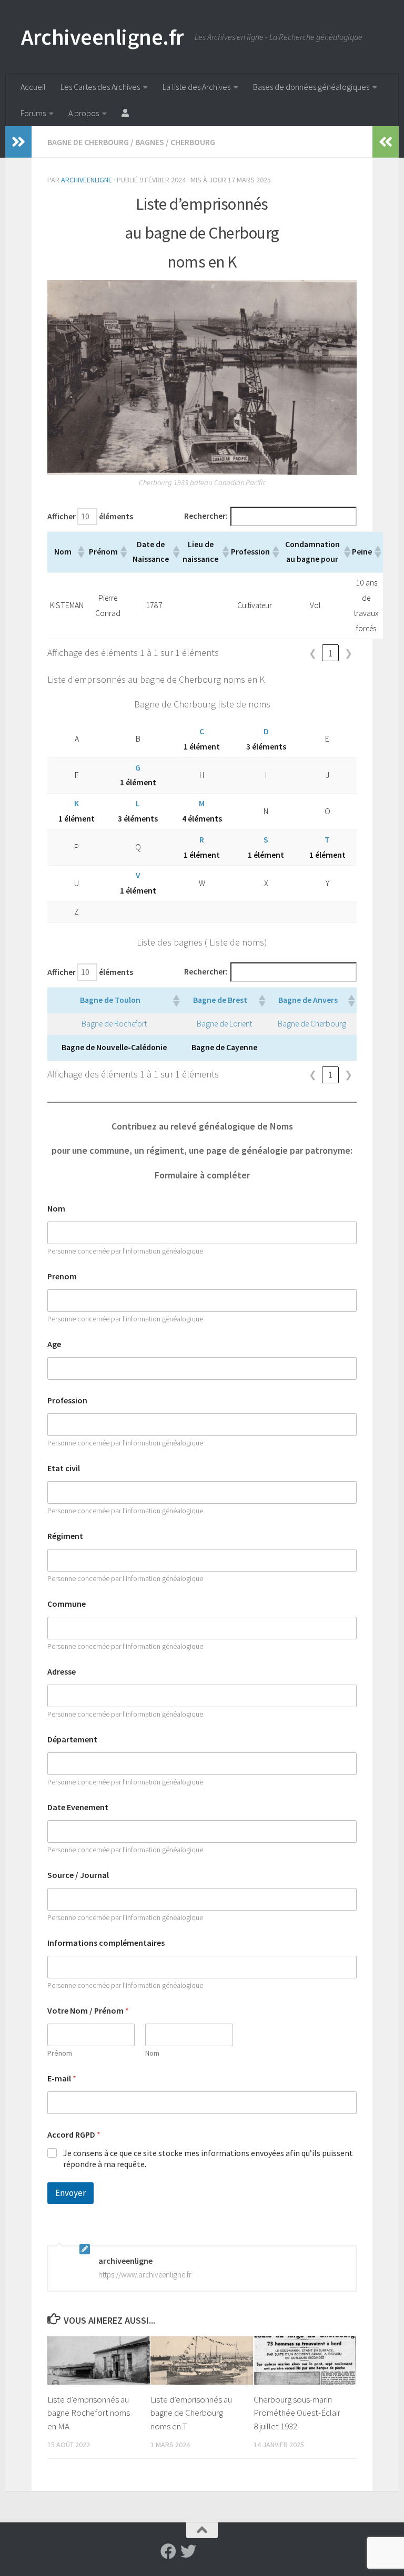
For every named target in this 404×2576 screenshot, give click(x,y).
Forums (33, 113)
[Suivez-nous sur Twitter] (188, 2551)
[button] (80, 552)
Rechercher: (206, 516)
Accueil (33, 87)
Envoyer (70, 2193)
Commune (67, 1604)
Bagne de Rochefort (114, 1024)
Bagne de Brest (220, 1000)
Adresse (62, 1672)
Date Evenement (78, 1807)
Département (72, 1739)
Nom (56, 1209)
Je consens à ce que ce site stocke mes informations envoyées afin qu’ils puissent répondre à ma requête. (208, 2158)
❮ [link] (313, 653)
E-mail (62, 2079)
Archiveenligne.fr (103, 37)
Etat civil (64, 1468)
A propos (84, 113)
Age (54, 1344)
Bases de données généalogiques (311, 87)
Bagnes (150, 142)
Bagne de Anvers (308, 1000)
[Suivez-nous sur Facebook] (168, 2551)
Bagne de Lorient (224, 1024)
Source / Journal (78, 1875)
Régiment (65, 1536)
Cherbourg (193, 142)
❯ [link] (349, 653)
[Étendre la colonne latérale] (18, 142)
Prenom (62, 1276)
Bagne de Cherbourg (88, 142)
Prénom (60, 2053)
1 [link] (331, 653)
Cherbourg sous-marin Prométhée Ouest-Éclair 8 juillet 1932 (297, 2413)
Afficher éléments (90, 516)
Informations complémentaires (106, 1943)
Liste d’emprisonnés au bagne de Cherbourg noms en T (191, 2413)
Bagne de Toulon (110, 1000)
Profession (67, 1400)
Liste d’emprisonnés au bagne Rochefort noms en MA (89, 2413)
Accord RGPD (74, 2135)
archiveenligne (87, 180)
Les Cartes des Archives (100, 87)
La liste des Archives (196, 87)
